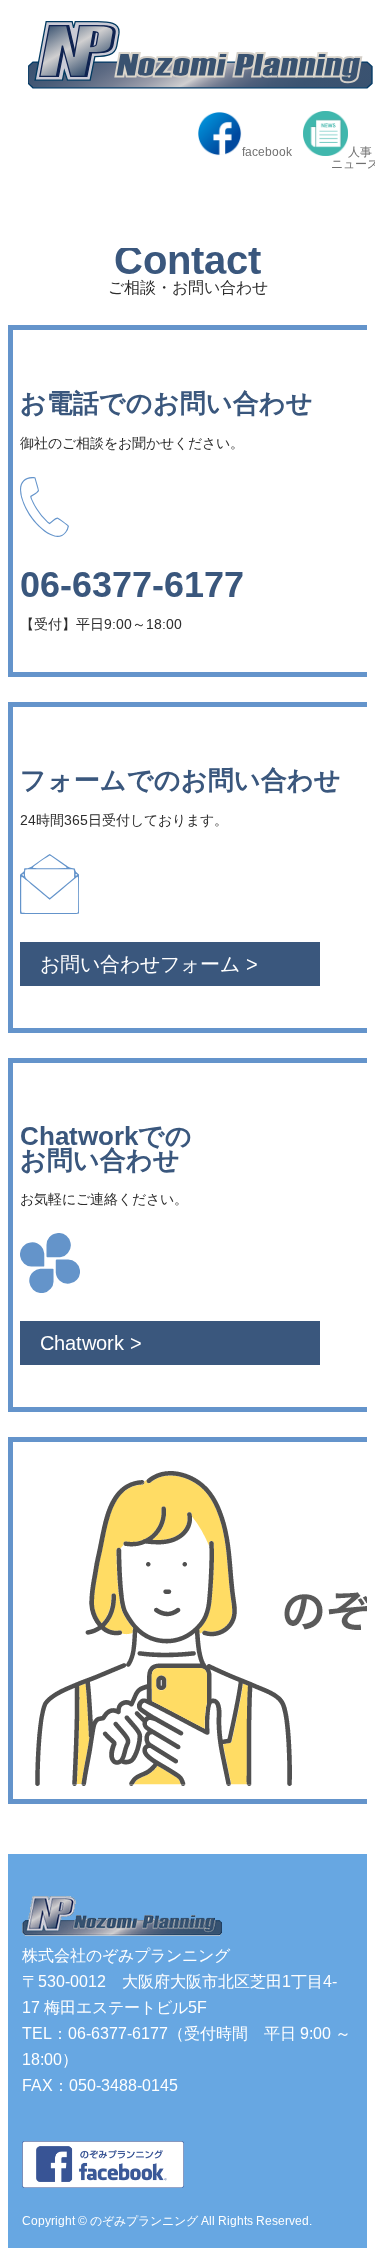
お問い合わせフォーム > (149, 964)
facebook (267, 151)
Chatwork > (91, 1343)
